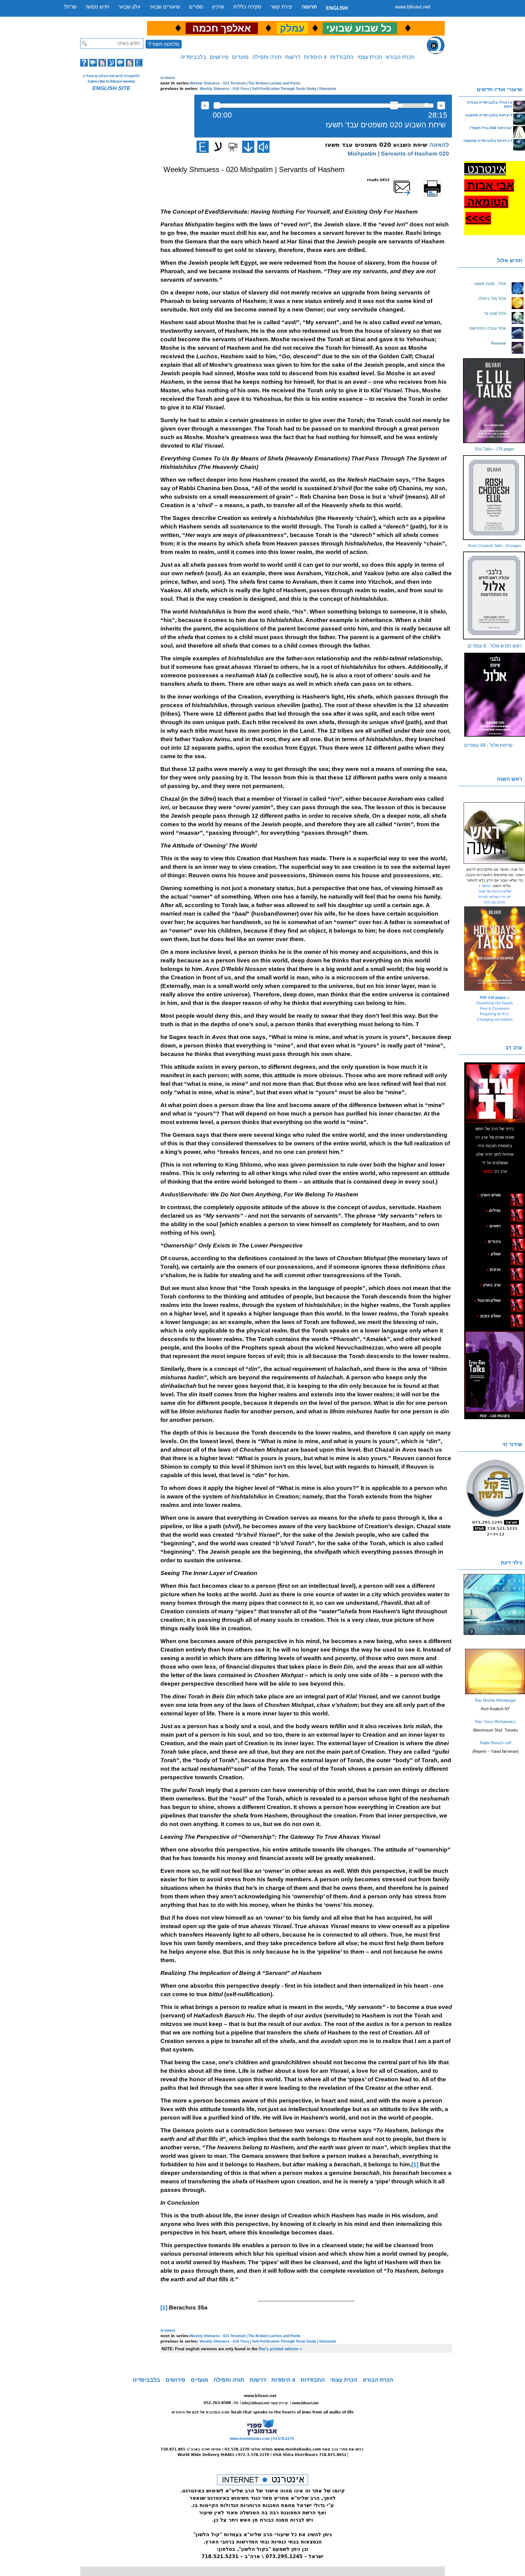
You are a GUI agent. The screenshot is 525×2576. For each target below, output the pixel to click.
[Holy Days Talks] (495, 949)
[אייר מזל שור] (508, 1226)
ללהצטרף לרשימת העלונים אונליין (111, 76)
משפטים (168, 78)
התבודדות (342, 57)
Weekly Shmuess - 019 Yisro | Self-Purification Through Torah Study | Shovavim (268, 89)
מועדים (240, 57)
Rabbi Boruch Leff (496, 1743)
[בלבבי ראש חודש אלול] (495, 595)
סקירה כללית (247, 7)
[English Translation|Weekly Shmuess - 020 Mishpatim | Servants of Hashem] (203, 147)
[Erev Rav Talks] (495, 1372)
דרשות (293, 57)
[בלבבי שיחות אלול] (495, 695)
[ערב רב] (496, 1093)
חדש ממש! (98, 7)
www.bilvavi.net (413, 7)
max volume (441, 105)
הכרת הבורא (400, 57)
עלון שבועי (129, 7)
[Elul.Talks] (495, 401)
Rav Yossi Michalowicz (496, 1722)
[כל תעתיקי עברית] (510, 1241)
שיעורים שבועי (165, 7)
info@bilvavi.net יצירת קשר (265, 2403)
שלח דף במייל (410, 180)
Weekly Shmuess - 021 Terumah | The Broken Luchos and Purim (245, 83)
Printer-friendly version (439, 183)
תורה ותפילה (267, 57)
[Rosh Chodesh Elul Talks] (495, 498)
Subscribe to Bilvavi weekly (111, 81)
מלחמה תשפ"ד (164, 44)
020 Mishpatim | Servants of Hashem (398, 154)
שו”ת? (70, 7)
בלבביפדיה (193, 57)
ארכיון (218, 7)
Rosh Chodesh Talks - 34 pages (495, 546)
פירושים (219, 57)
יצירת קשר (281, 7)
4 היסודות (315, 57)
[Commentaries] (495, 1693)
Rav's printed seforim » (280, 2349)
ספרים (196, 7)
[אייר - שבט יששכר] (511, 1241)
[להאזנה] (263, 147)
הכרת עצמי (370, 57)
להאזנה (205, 105)
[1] (415, 2164)
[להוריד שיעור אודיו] (248, 147)
